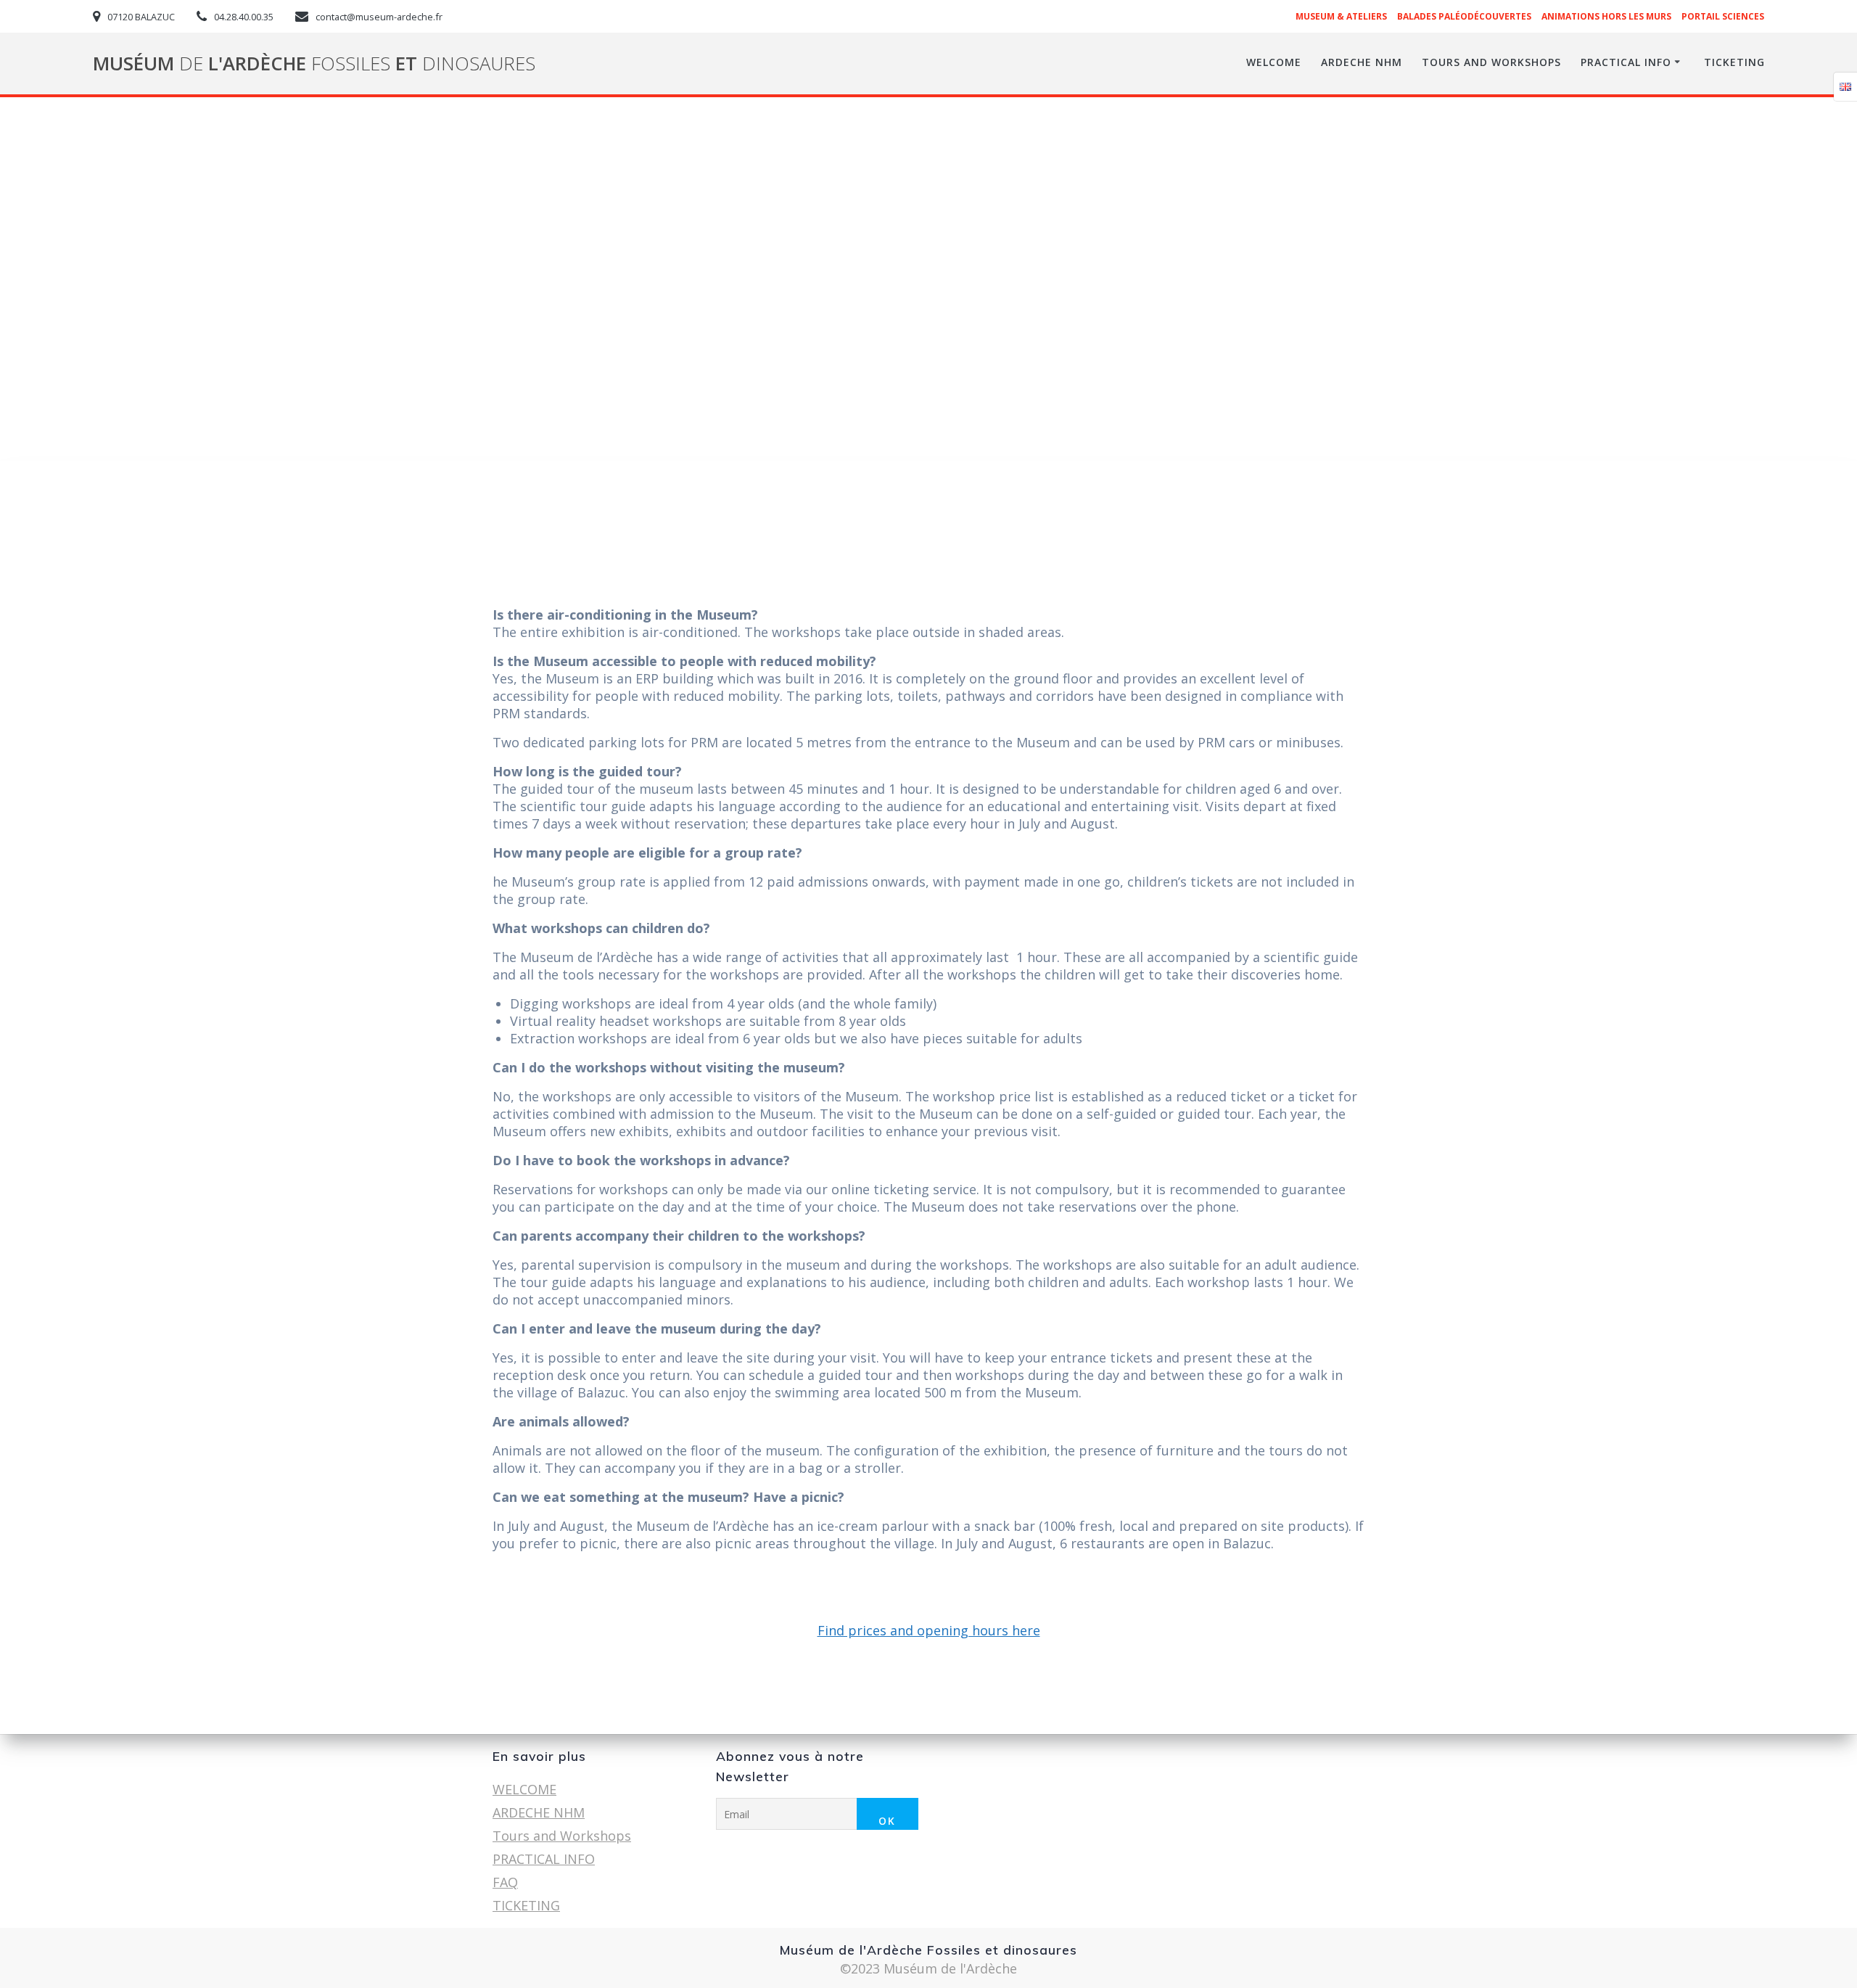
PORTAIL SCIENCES (1723, 16)
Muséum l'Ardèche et (314, 64)
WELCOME (1274, 62)
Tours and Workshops (1491, 62)
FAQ (505, 1882)
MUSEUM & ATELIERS (1341, 16)
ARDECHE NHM (1362, 62)
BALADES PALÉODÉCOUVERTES (1464, 16)
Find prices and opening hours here (929, 1630)
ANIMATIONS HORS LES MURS (1606, 16)
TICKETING (1734, 62)
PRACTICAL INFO (1626, 62)
